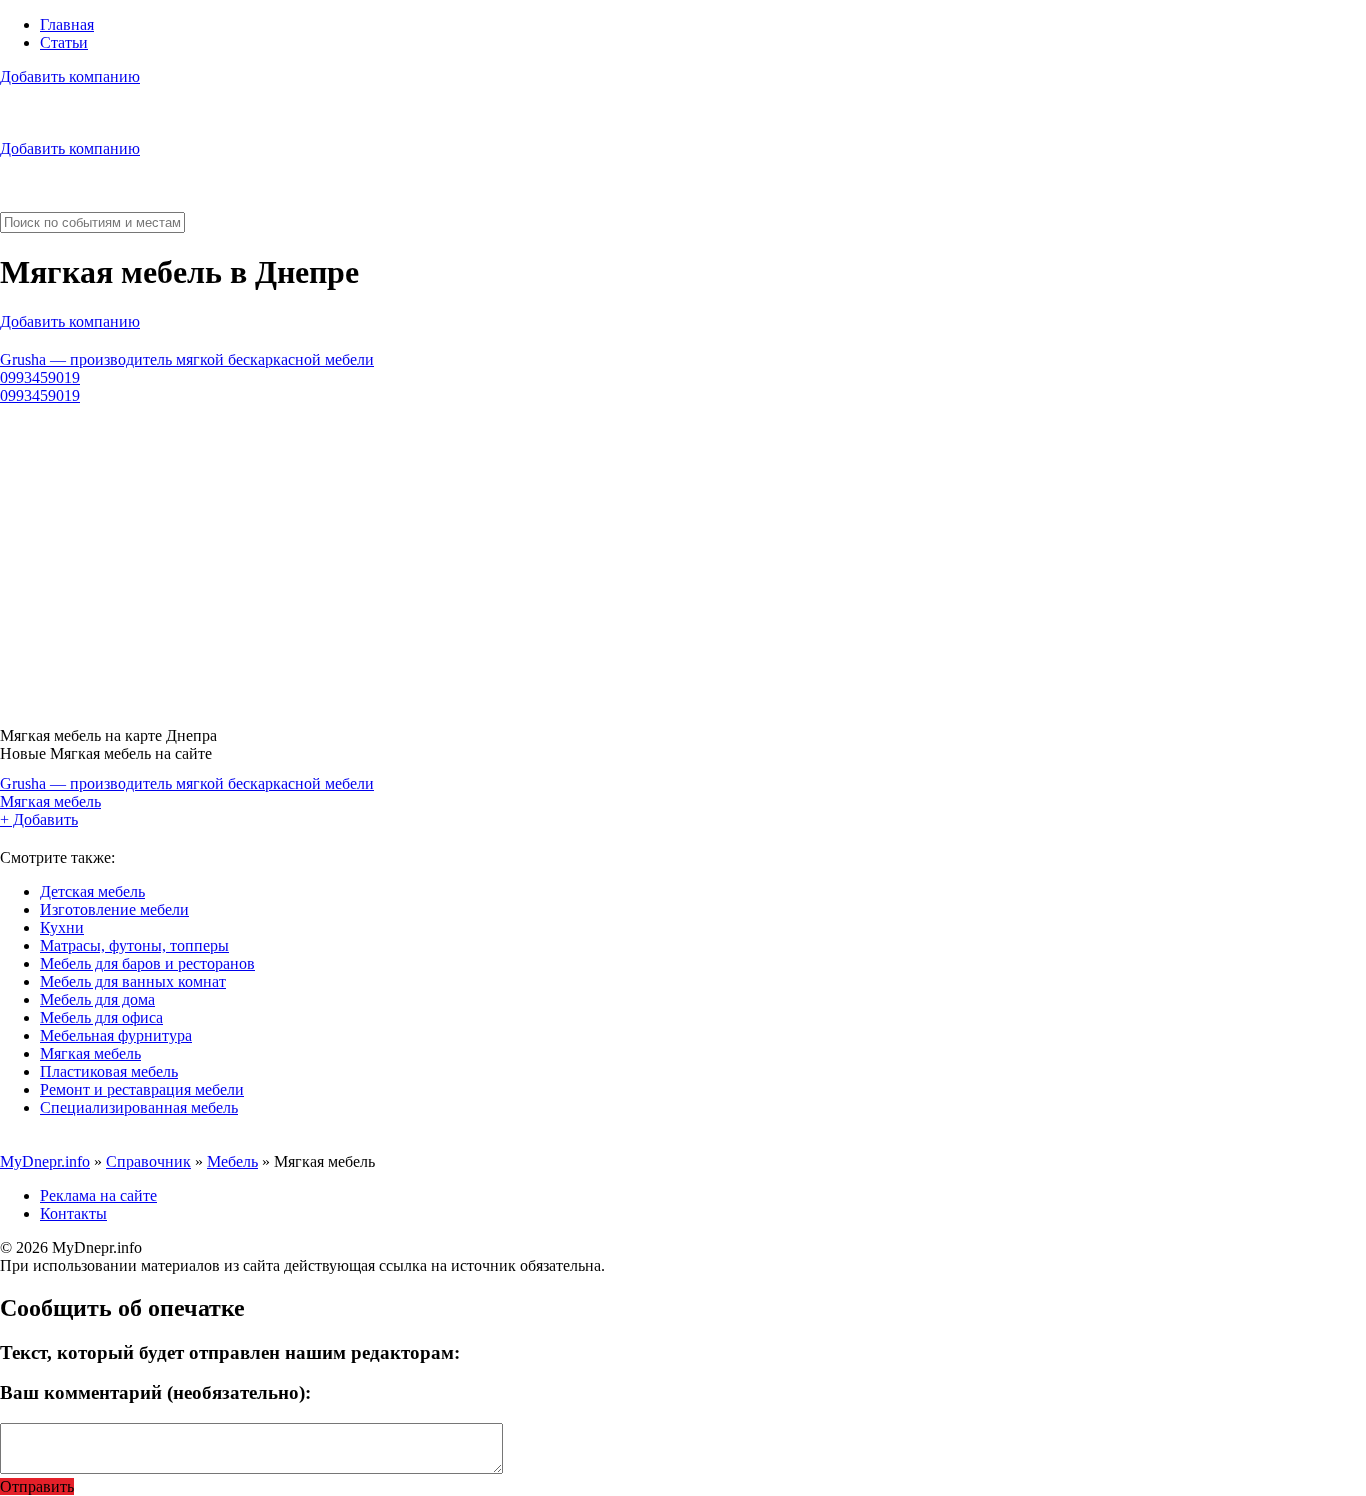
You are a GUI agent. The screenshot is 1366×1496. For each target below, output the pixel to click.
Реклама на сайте (98, 1195)
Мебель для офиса (101, 1017)
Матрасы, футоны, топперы (134, 945)
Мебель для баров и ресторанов (147, 963)
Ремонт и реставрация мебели (142, 1089)
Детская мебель (92, 891)
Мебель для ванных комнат (133, 981)
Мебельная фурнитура (116, 1035)
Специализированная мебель (139, 1107)
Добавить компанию (70, 76)
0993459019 (40, 377)
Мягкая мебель (50, 801)
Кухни (62, 927)
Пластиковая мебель (109, 1071)
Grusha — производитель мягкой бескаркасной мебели (187, 359)
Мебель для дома (97, 999)
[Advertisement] (600, 558)
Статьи (64, 42)
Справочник (148, 1161)
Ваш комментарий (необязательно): (155, 1392)
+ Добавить (39, 819)
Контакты (73, 1213)
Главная (67, 24)
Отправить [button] (37, 1486)
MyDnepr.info (45, 1161)
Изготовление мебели (114, 909)
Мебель (232, 1161)
